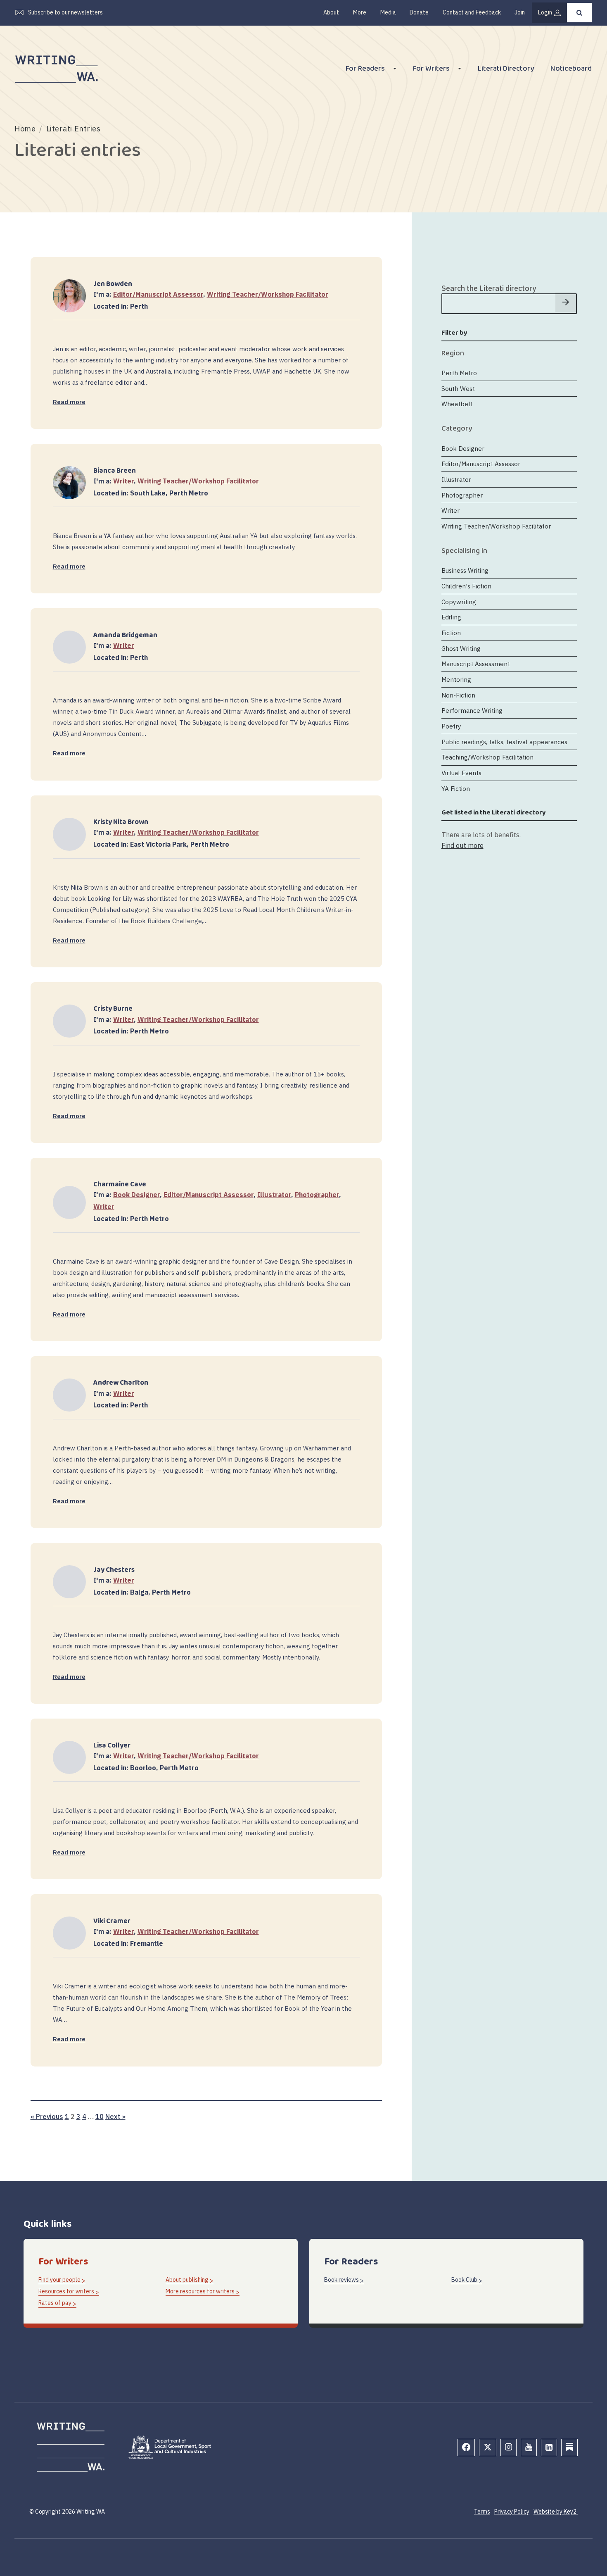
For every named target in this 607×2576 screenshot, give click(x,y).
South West (458, 388)
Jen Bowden (113, 284)
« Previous (47, 2116)
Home (25, 129)
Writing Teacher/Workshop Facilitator (268, 294)
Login (545, 12)
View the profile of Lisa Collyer (69, 1746)
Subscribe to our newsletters (65, 12)
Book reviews (341, 2280)
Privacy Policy (512, 2512)
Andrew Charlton (121, 1383)
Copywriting (459, 602)
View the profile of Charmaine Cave (69, 1191)
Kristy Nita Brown (121, 822)
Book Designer (136, 1195)
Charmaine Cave (120, 1184)
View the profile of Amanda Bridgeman (69, 636)
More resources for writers (200, 2291)
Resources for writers (66, 2291)
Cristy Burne (113, 1009)
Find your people (59, 2280)
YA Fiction (456, 788)
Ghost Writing (461, 648)
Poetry (451, 726)
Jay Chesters (114, 1570)
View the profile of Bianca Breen (69, 471)
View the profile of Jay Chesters (69, 1570)
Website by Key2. (556, 2512)
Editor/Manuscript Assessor (158, 294)
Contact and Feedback (472, 12)
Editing (451, 617)
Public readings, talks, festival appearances (504, 742)
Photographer (317, 1195)
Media (388, 12)
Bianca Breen (115, 471)
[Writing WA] (57, 69)
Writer (123, 481)
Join (520, 12)
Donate (419, 12)
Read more (69, 402)
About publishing (187, 2280)
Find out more (462, 845)
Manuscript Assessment (476, 664)
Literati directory (506, 70)
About (331, 12)
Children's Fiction (466, 586)
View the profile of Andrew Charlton (69, 1384)
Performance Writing (472, 711)
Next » (115, 2116)
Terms (482, 2512)
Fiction (451, 633)
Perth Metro (459, 373)
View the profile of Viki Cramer (69, 1922)
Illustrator (274, 1195)
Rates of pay (55, 2303)
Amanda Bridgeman (125, 635)
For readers (365, 70)
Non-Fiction (458, 695)
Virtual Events (461, 773)
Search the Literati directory (489, 288)
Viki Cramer (112, 1921)
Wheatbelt (457, 404)
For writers (431, 70)
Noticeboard (571, 70)
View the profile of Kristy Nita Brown (69, 823)
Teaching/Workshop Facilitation (487, 757)
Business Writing (465, 571)
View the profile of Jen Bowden (69, 285)
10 (100, 2116)
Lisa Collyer (112, 1746)
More (360, 12)
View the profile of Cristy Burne (69, 1010)
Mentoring (456, 679)
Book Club (464, 2280)
